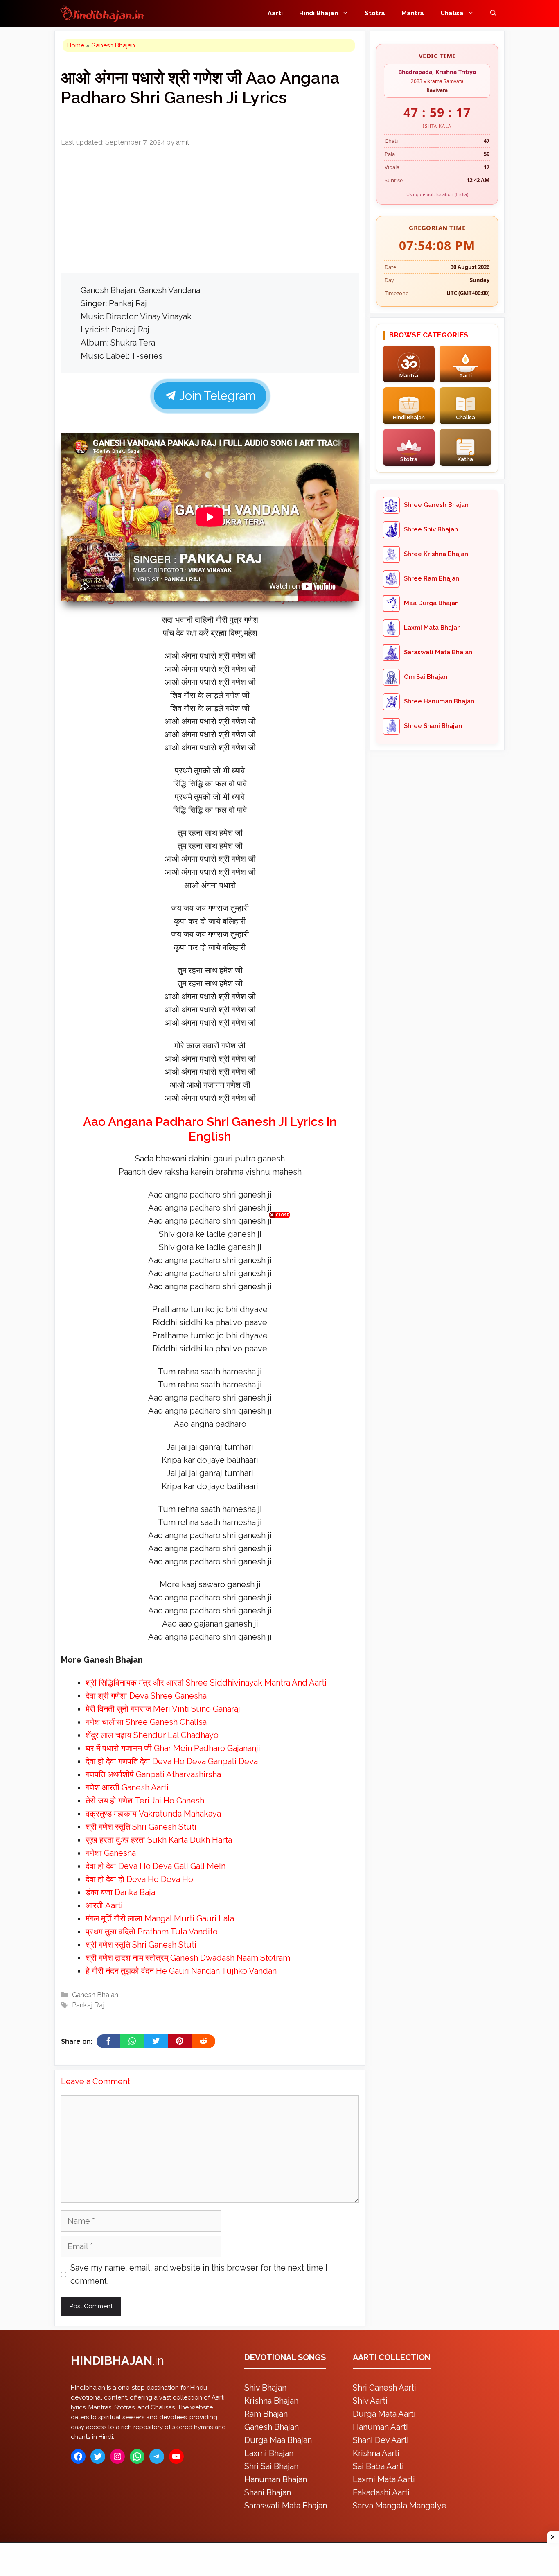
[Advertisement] (279, 1286)
